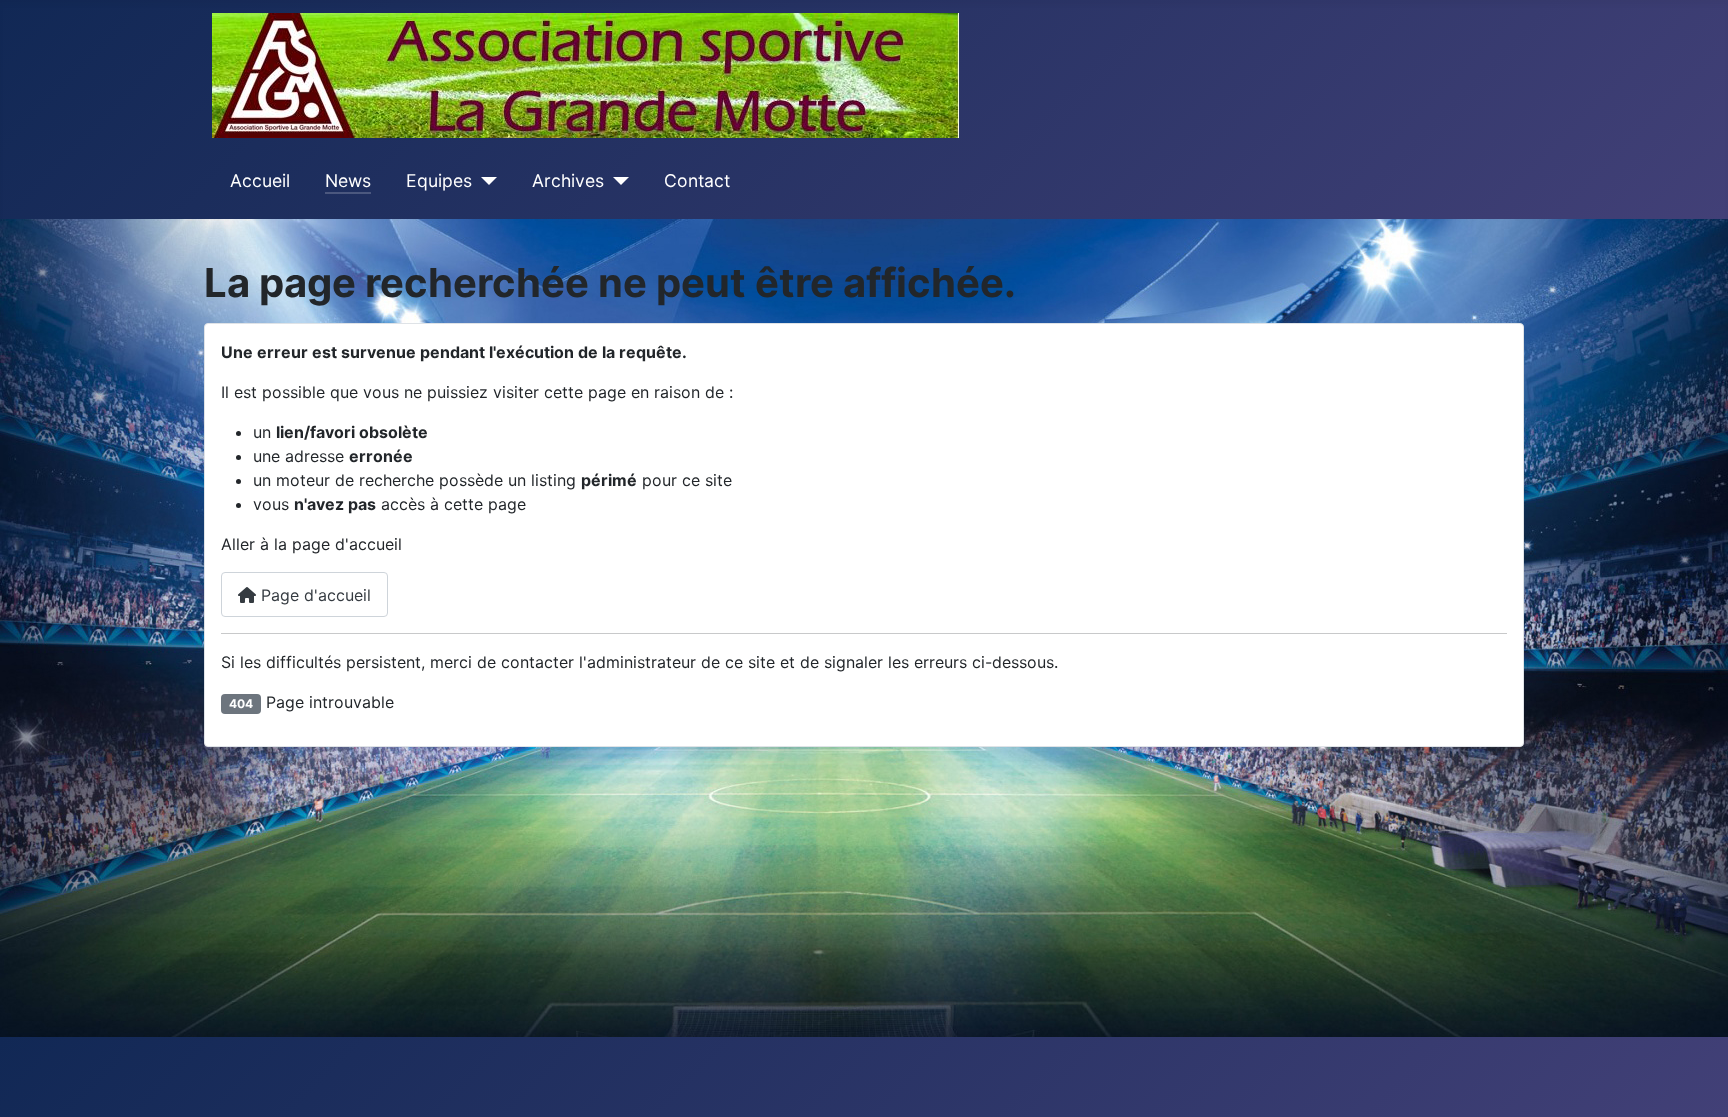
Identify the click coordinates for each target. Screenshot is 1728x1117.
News (348, 180)
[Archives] (616, 181)
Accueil (260, 180)
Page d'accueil (313, 595)
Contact (697, 180)
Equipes (439, 180)
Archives (568, 180)
